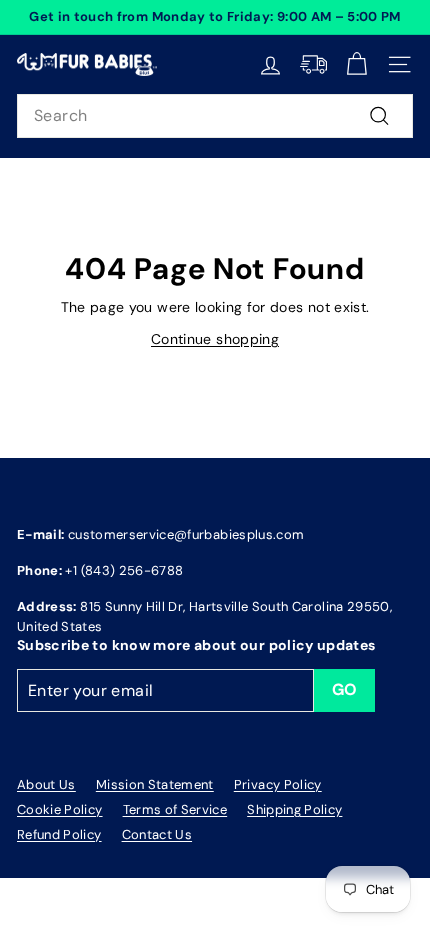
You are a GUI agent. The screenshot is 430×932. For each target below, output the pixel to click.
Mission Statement (155, 784)
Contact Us (157, 834)
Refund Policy (59, 834)
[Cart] (356, 64)
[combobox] (215, 116)
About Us (46, 784)
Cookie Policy (60, 809)
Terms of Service (175, 809)
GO (345, 689)
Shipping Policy (294, 809)
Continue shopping (215, 339)
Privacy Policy (278, 784)
